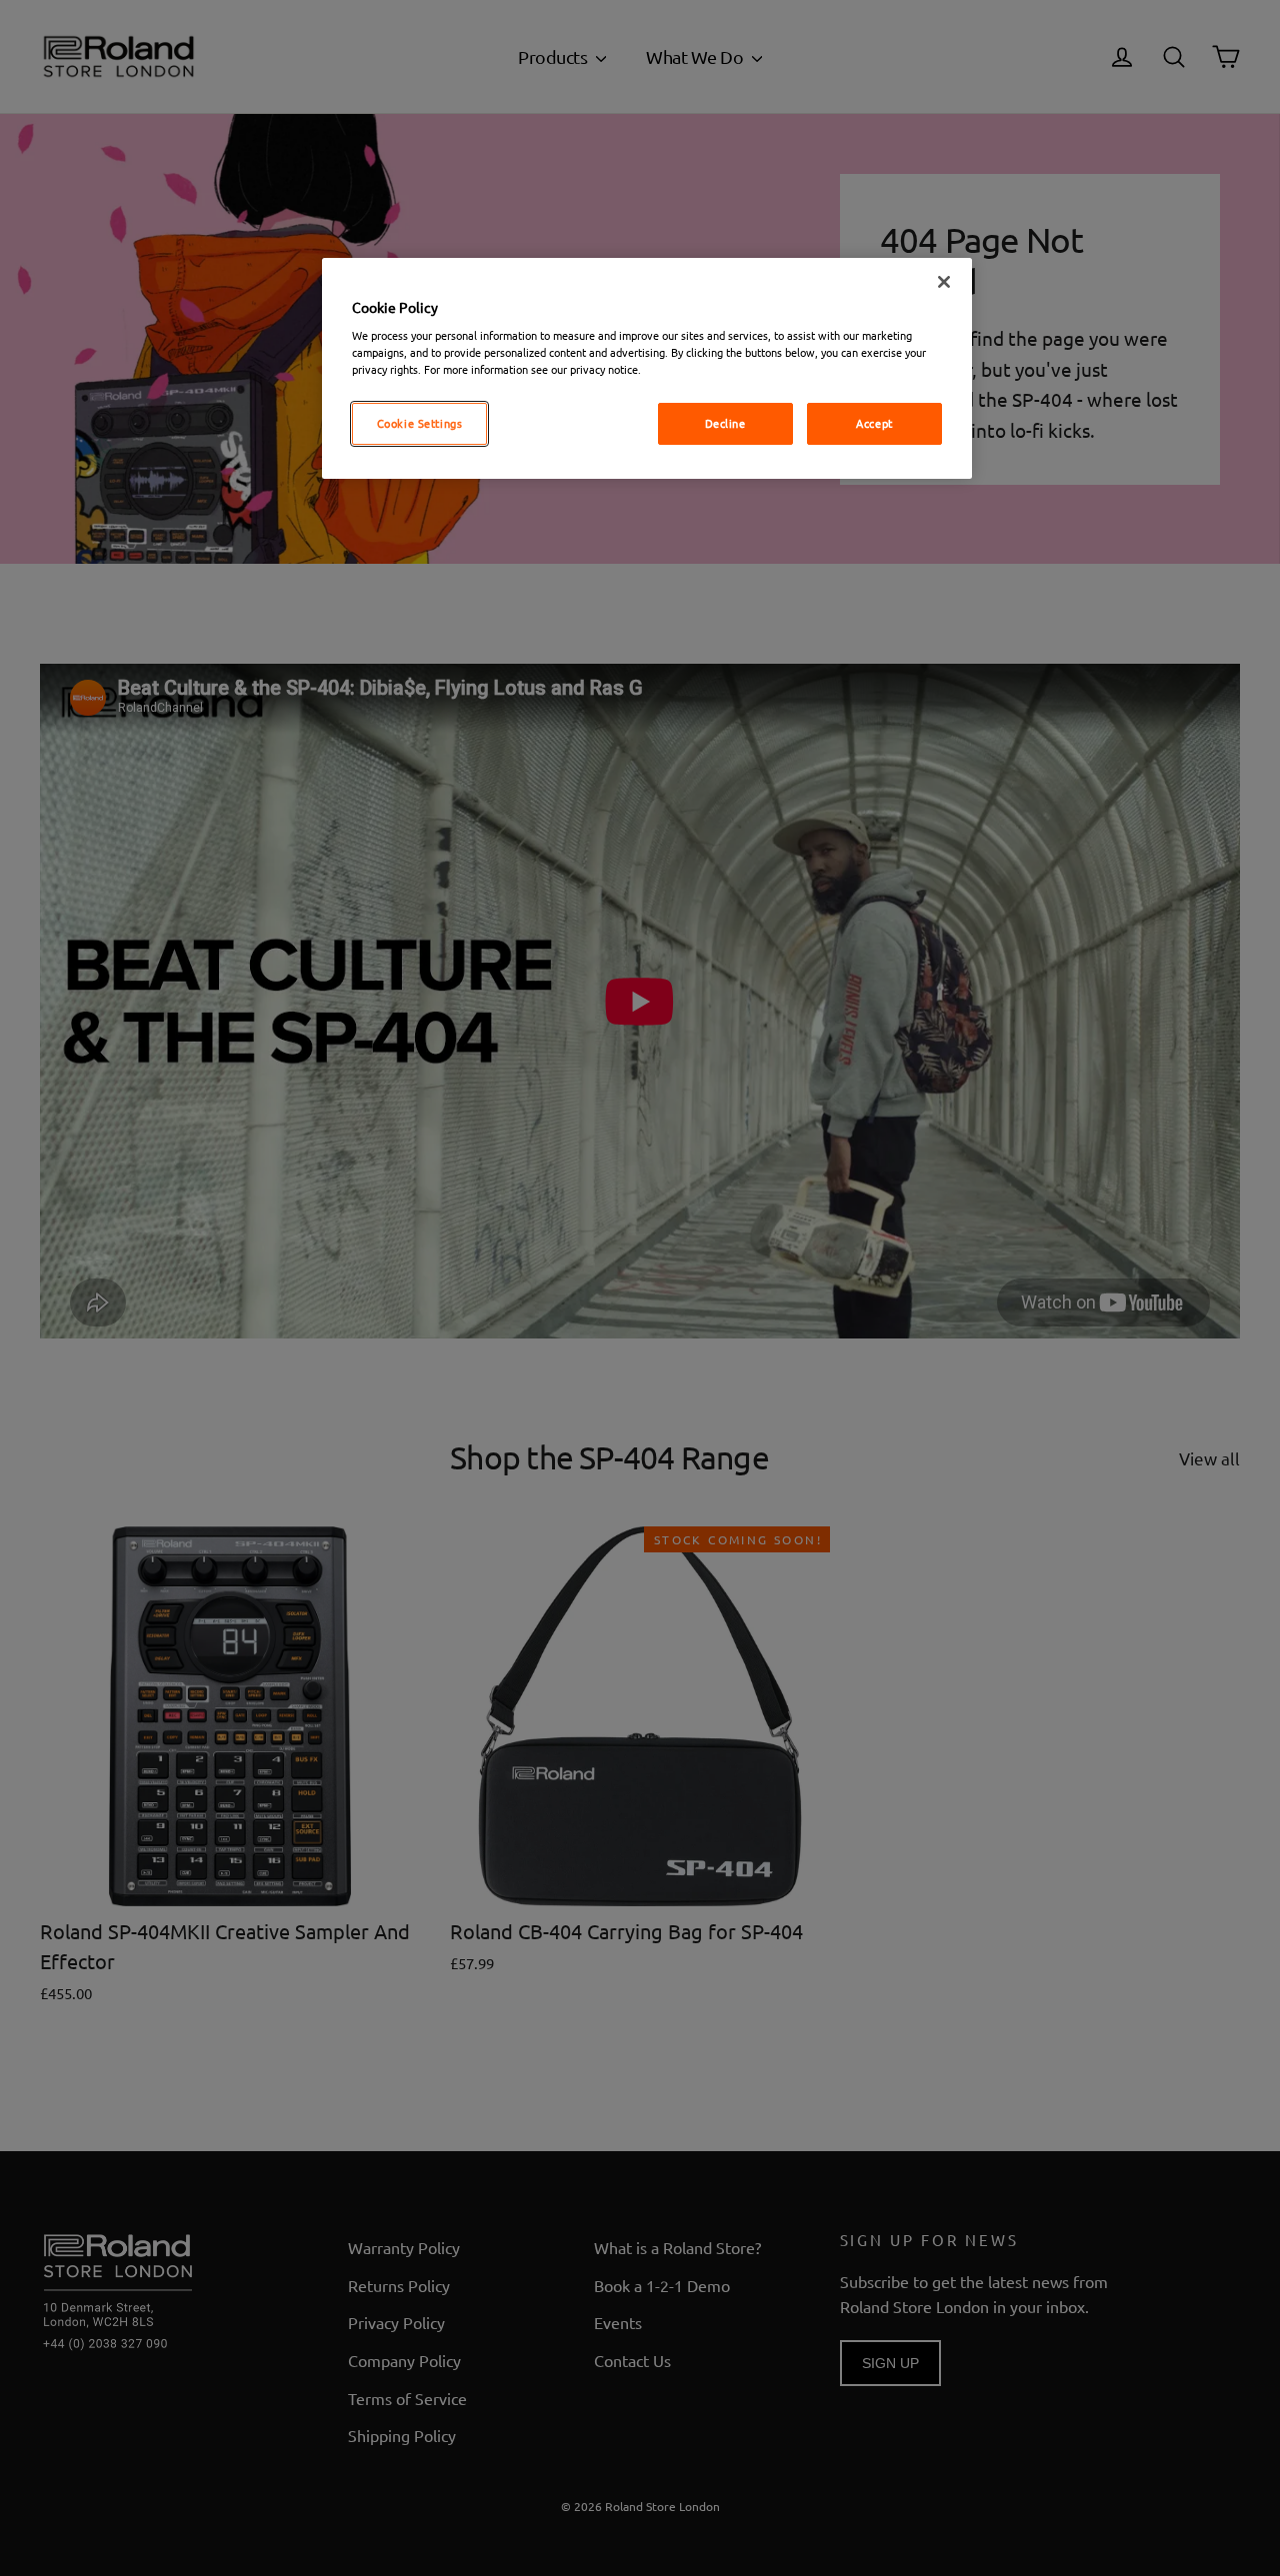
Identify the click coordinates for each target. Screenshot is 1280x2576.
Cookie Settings (420, 423)
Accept (874, 423)
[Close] (944, 282)
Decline (725, 423)
